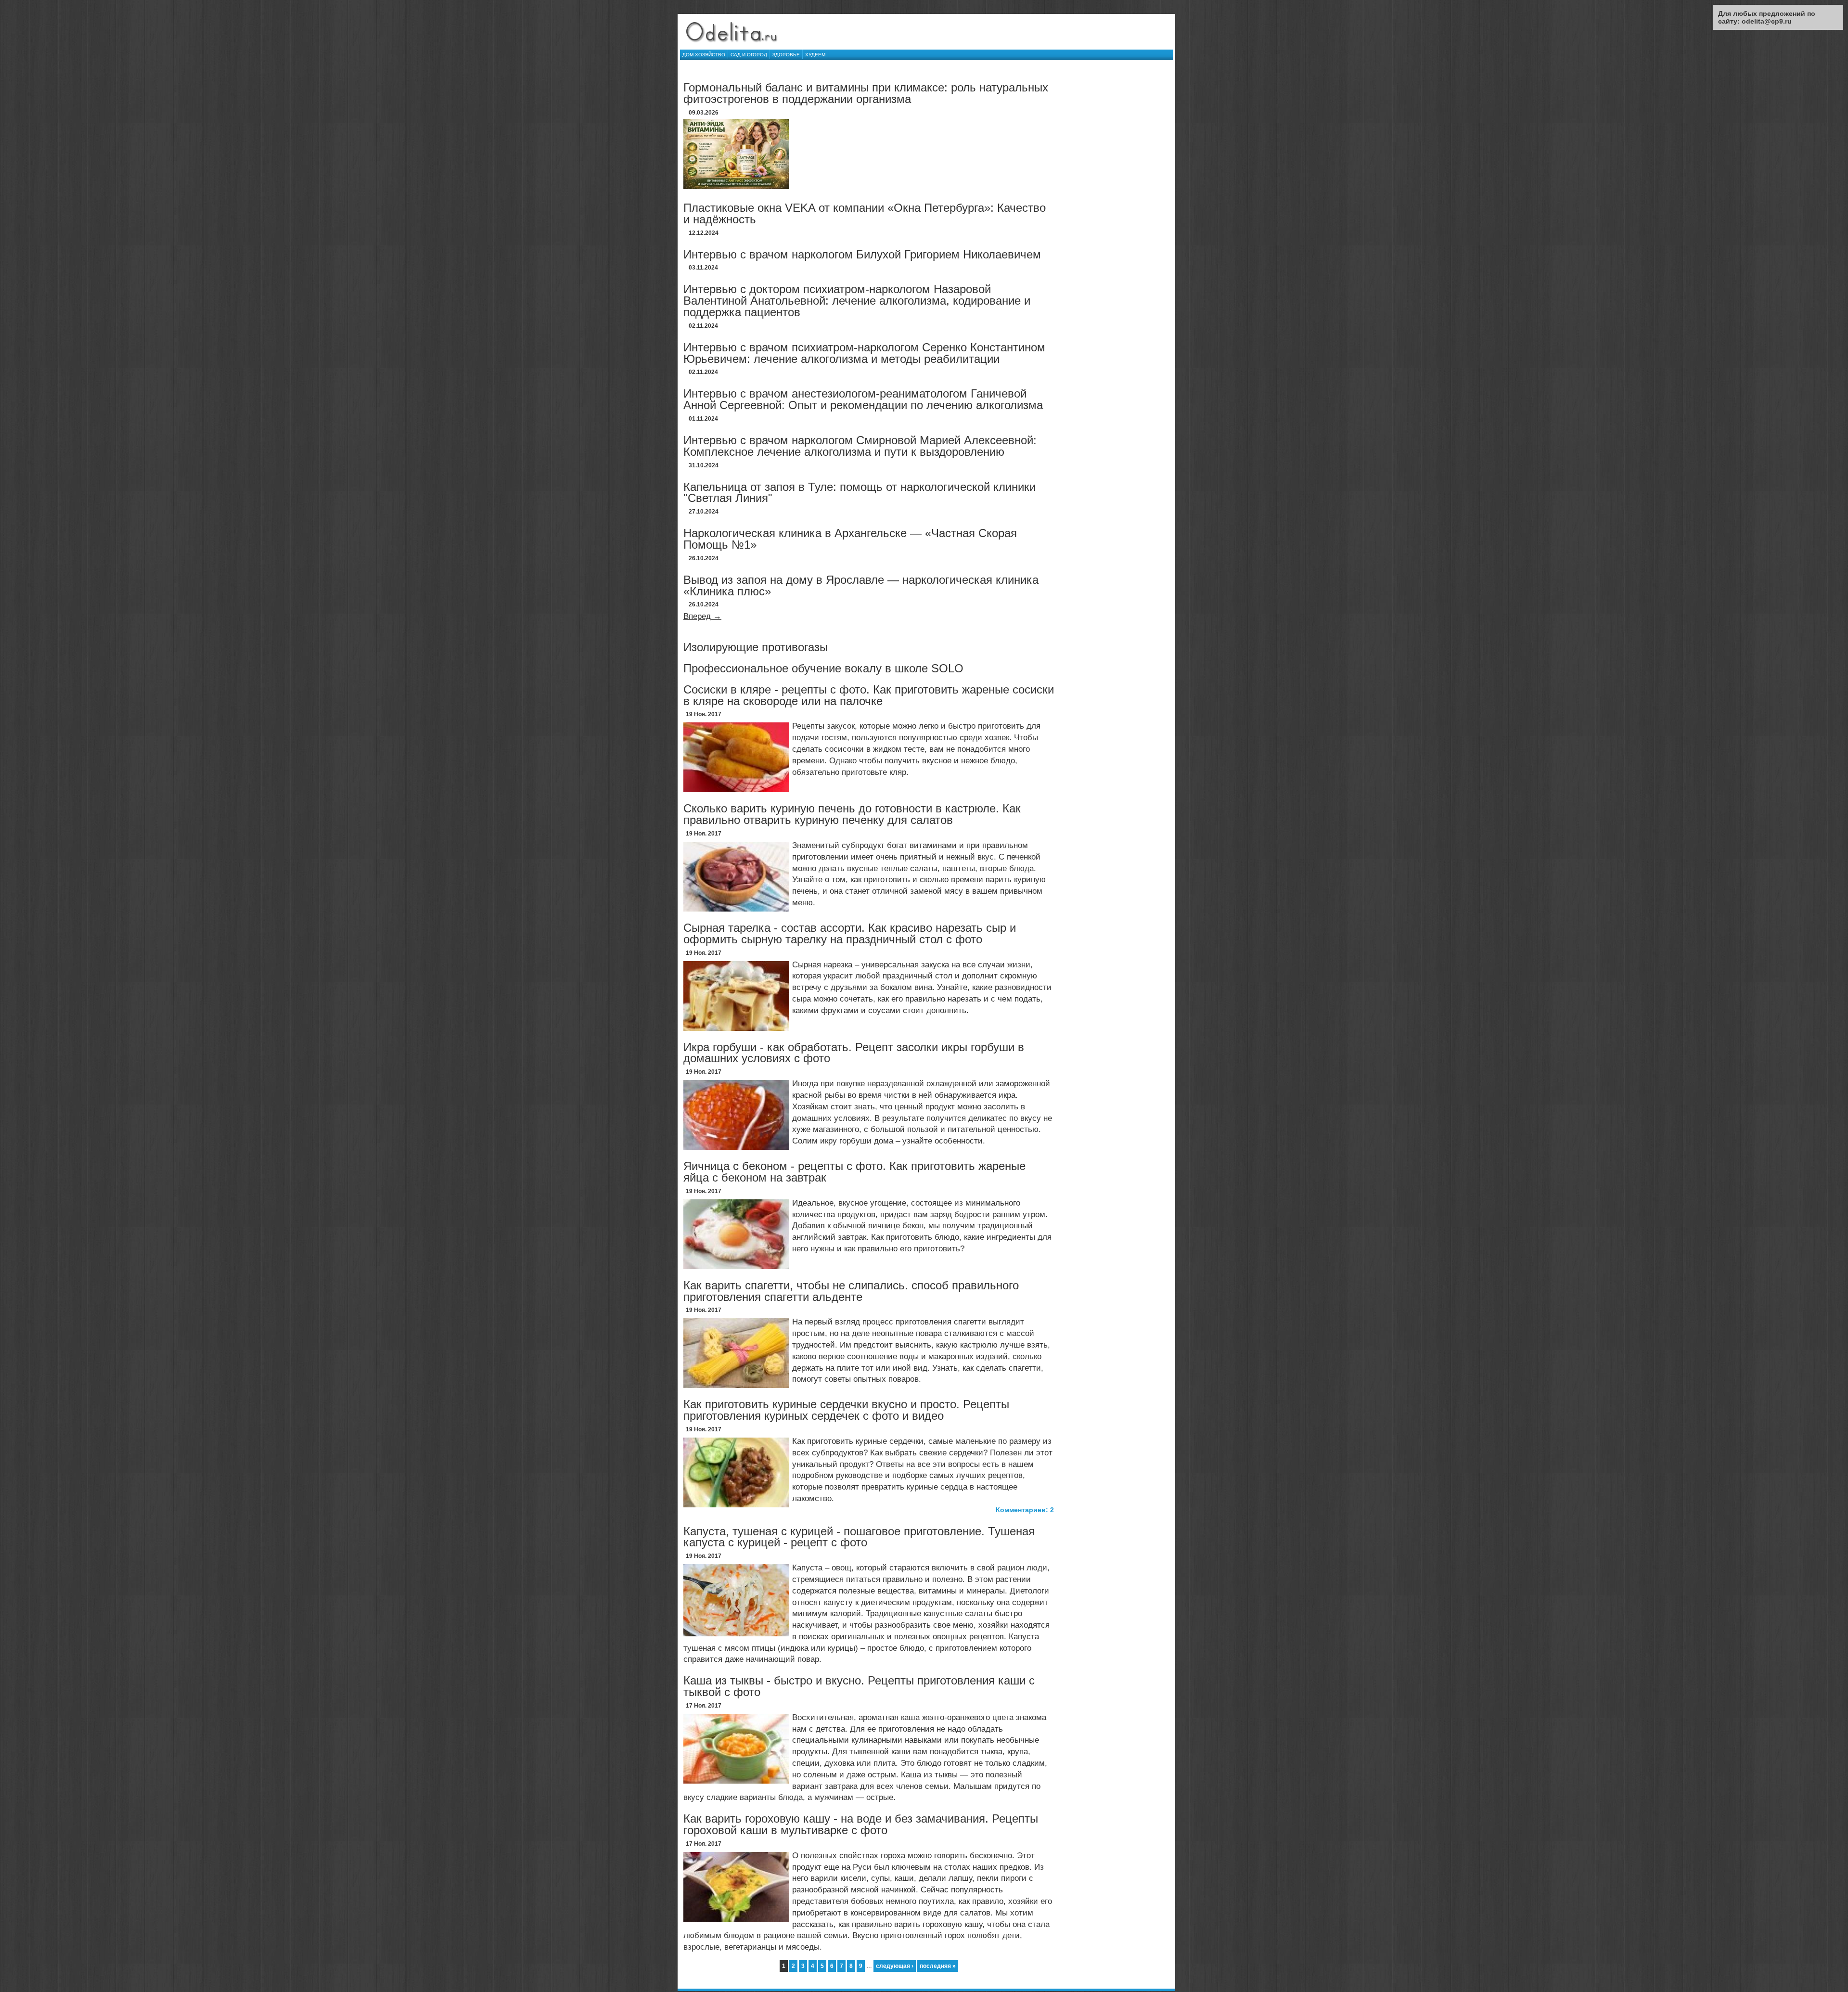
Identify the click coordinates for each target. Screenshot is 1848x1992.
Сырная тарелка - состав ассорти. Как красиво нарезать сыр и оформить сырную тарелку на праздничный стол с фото (850, 933)
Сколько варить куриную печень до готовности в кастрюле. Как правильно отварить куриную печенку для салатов (852, 814)
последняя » (938, 1966)
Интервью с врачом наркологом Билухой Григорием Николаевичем (862, 254)
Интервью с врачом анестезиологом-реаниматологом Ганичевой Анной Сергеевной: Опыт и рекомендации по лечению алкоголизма (863, 399)
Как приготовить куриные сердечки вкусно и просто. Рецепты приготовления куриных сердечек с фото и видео (846, 1410)
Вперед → (702, 616)
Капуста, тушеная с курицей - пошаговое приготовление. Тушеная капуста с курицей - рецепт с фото (859, 1537)
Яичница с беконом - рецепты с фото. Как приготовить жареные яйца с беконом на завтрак (854, 1172)
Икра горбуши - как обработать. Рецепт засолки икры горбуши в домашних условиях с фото (854, 1053)
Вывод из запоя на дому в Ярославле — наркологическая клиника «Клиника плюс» (861, 585)
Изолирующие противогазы (756, 647)
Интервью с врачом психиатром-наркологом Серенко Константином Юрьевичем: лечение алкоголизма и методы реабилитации (864, 353)
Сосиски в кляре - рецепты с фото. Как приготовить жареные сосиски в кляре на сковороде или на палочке (869, 695)
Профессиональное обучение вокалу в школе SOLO (823, 668)
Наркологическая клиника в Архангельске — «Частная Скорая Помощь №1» (850, 539)
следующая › (895, 1966)
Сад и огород (749, 55)
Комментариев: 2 (1025, 1510)
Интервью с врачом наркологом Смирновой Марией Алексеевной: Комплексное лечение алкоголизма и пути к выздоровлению (860, 446)
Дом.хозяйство (704, 55)
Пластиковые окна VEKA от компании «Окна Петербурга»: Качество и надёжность (865, 213)
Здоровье (786, 55)
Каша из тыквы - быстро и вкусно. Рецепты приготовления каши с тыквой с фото (859, 1686)
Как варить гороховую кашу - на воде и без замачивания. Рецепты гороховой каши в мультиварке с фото (861, 1824)
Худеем (815, 55)
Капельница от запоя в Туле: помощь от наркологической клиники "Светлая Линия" (860, 493)
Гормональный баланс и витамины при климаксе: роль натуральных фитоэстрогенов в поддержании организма (866, 93)
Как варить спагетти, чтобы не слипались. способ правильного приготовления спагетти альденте (851, 1291)
